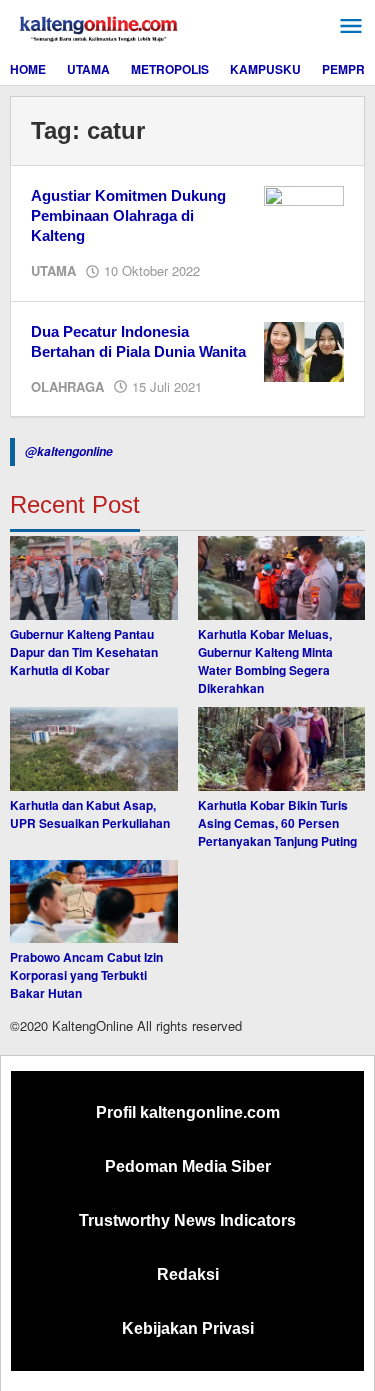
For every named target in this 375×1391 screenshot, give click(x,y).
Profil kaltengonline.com (188, 1112)
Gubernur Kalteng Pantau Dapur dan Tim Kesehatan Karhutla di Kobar (84, 652)
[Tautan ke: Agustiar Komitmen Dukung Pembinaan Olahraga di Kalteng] (304, 214)
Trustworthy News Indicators (187, 1220)
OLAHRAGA (67, 386)
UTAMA (53, 270)
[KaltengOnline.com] (100, 26)
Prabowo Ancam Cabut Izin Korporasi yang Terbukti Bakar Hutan (86, 975)
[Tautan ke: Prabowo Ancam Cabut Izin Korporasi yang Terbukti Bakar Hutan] (94, 902)
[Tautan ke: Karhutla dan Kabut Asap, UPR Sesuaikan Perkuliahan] (94, 749)
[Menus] (351, 26)
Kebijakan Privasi (188, 1328)
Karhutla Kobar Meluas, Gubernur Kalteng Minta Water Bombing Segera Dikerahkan (265, 661)
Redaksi (188, 1274)
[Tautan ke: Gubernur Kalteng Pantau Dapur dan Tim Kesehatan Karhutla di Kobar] (94, 578)
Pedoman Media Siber (188, 1166)
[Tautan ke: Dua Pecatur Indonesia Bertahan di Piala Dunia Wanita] (304, 350)
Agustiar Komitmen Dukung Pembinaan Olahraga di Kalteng (128, 215)
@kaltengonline (69, 451)
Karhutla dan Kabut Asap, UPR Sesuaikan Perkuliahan (90, 814)
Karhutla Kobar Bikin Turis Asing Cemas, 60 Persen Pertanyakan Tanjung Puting (277, 823)
